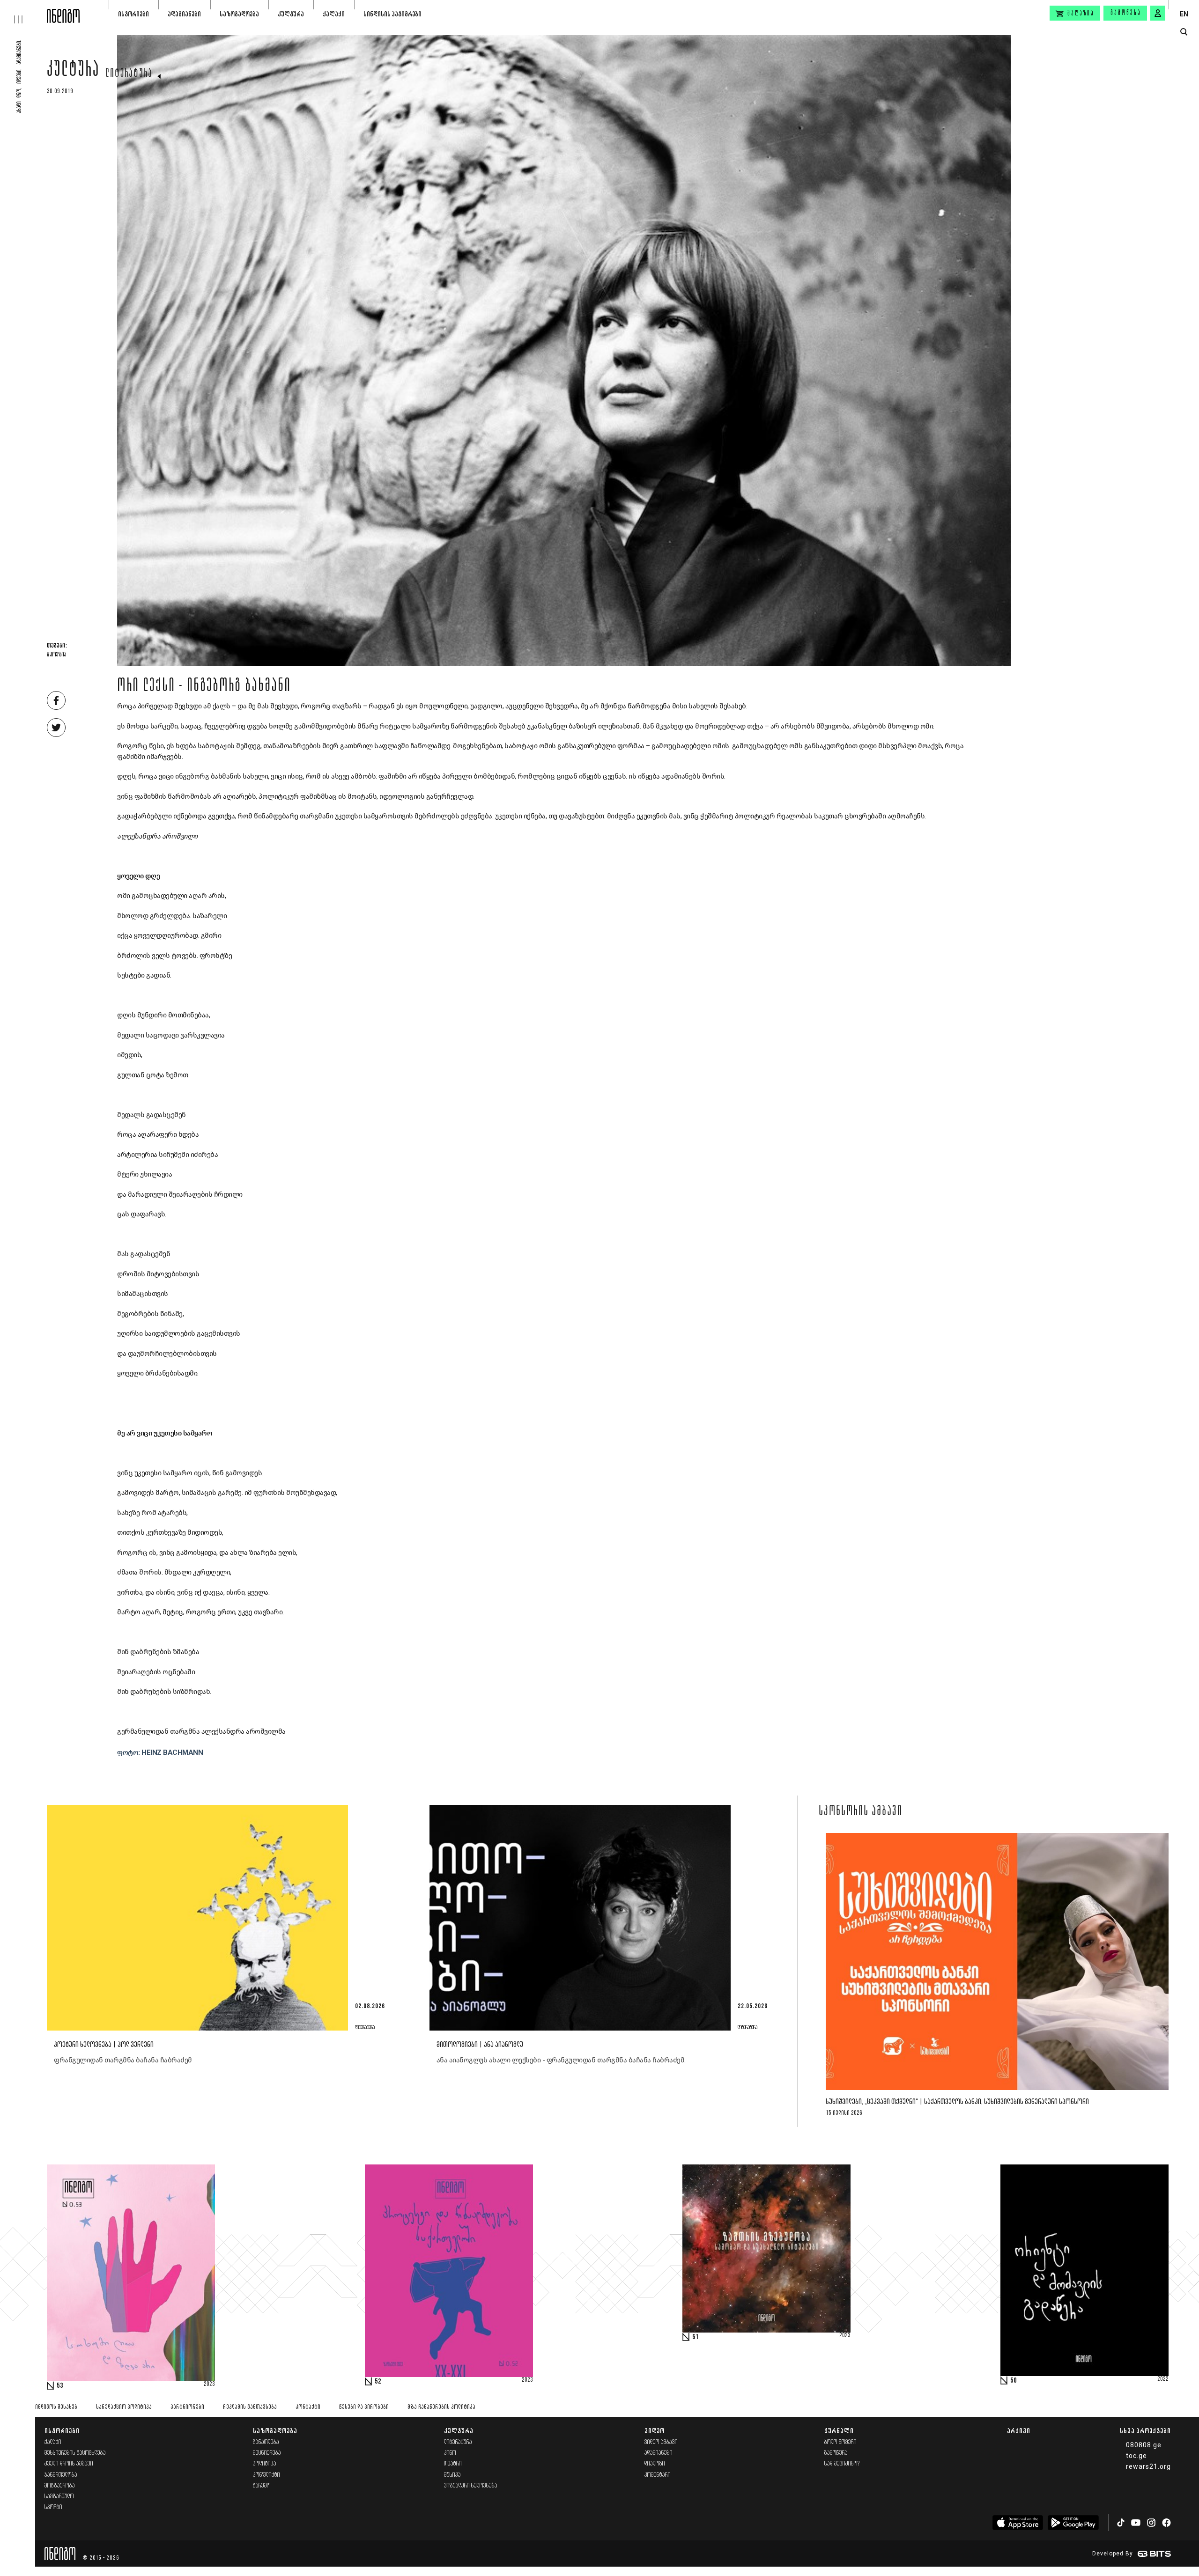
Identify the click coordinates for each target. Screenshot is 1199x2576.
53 (60, 2386)
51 (696, 2337)
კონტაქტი (308, 2407)
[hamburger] (23, 12)
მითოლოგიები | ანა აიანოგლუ (480, 2045)
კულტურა (291, 14)
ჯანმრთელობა (61, 2475)
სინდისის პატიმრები (392, 14)
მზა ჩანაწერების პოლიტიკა (441, 2407)
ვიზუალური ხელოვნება (471, 2486)
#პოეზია (56, 655)
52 (378, 2382)
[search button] (1184, 32)
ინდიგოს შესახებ (56, 2407)
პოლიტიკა (265, 2464)
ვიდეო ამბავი (661, 2442)
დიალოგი (655, 2464)
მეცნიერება (267, 2453)
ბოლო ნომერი (840, 2442)
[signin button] (1158, 13)
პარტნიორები (187, 2407)
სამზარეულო (59, 2497)
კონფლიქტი (266, 2475)
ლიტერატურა (129, 74)
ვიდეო (655, 2431)
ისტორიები (133, 14)
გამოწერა (1126, 13)
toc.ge (1136, 2456)
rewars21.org (1148, 2466)
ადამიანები (184, 14)
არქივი (1019, 2431)
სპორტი (53, 2507)
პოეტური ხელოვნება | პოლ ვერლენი (104, 2045)
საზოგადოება (239, 14)
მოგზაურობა (60, 2486)
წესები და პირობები (364, 2407)
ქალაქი (334, 14)
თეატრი (453, 2464)
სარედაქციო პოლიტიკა (124, 2407)
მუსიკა (452, 2475)
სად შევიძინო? (842, 2464)
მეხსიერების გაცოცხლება (75, 2453)
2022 (1163, 2379)
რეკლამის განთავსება (250, 2407)
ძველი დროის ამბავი (69, 2464)
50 (1014, 2381)
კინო (450, 2453)
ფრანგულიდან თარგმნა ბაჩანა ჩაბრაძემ (123, 2060)
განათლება (266, 2442)
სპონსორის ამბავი (861, 1812)
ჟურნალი (839, 2431)
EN (1184, 14)
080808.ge (1144, 2445)
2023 (209, 2385)
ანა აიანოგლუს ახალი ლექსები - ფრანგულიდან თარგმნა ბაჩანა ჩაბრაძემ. (561, 2060)
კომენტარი (658, 2475)
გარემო (262, 2486)
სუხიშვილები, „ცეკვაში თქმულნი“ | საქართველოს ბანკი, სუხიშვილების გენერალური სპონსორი (957, 2102)
